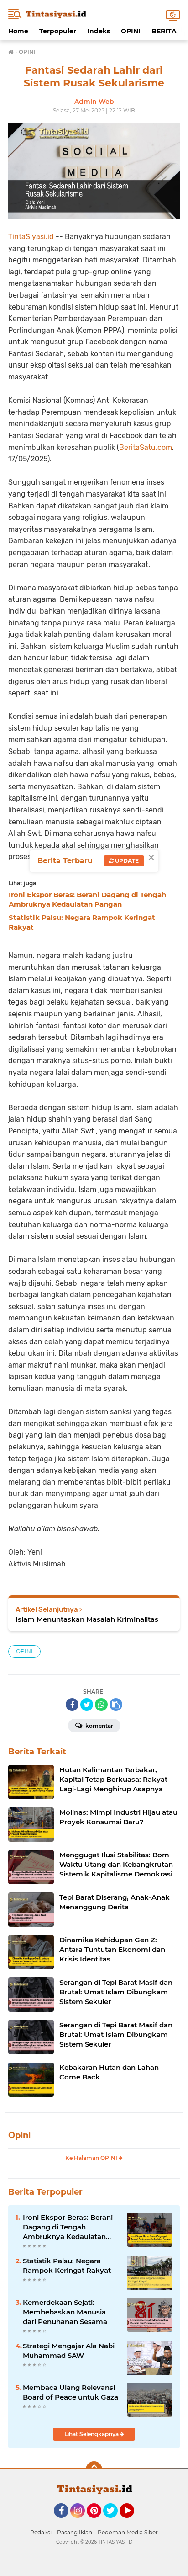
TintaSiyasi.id (31, 237)
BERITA (164, 31)
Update (126, 861)
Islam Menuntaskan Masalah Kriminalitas (87, 1619)
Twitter (115, 2522)
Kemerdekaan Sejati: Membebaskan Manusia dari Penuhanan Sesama (65, 2312)
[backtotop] (94, 2469)
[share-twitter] (87, 1705)
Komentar (99, 1726)
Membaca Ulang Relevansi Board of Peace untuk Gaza (70, 2392)
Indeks (99, 31)
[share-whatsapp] (101, 1705)
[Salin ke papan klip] (116, 1705)
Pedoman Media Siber (128, 2532)
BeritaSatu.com (146, 447)
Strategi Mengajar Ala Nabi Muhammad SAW (69, 2351)
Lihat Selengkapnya (92, 2434)
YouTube (133, 2522)
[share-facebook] (72, 1705)
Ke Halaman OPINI (92, 2158)
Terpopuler (58, 31)
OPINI (131, 31)
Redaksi (41, 2532)
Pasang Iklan (75, 2532)
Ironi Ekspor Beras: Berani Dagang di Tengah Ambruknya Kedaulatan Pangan (68, 2227)
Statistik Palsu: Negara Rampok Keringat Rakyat (67, 2266)
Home (18, 31)
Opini (19, 2135)
